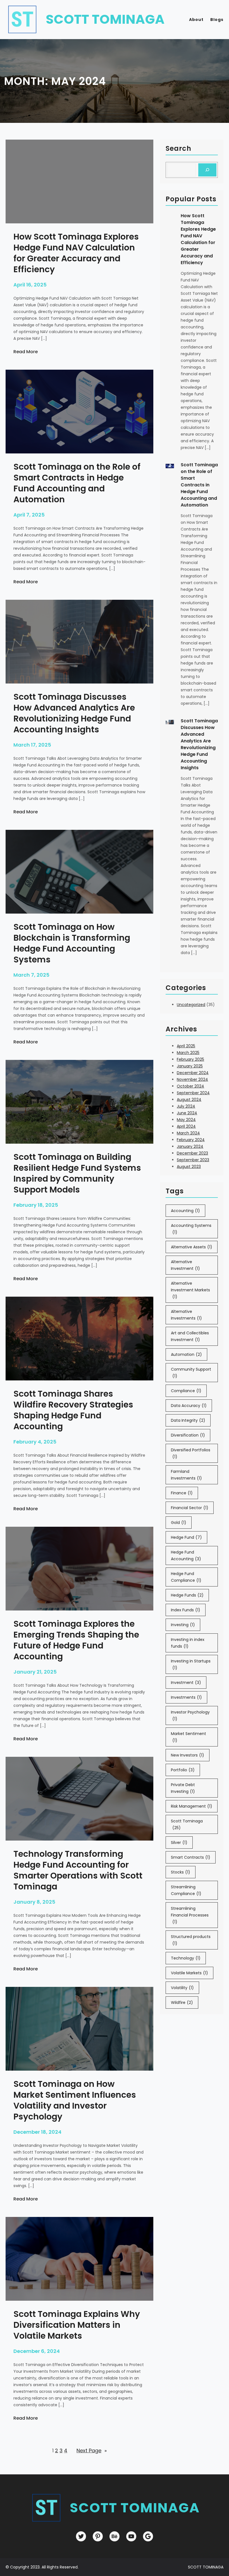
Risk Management (192, 1806)
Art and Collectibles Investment (190, 1336)
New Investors (188, 1755)
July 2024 (186, 1106)
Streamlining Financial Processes (190, 1915)
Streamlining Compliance (186, 1890)
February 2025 (190, 1059)
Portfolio (183, 1770)
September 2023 (193, 1160)
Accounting (185, 1211)
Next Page (92, 2451)
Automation (186, 1354)
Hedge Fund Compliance (186, 1577)
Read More (26, 352)
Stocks (181, 1872)
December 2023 (192, 1153)
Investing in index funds (188, 1643)
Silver (179, 1843)
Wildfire (182, 2003)
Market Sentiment (189, 1737)
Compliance (186, 1391)
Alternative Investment (185, 1265)
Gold (179, 1523)
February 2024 (191, 1140)
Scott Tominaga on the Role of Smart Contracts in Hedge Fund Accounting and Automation (199, 485)
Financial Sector (190, 1508)
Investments (186, 1697)
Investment (186, 1683)
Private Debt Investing (183, 1788)
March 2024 (188, 1133)
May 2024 (186, 1120)
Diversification (188, 1435)
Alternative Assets (192, 1247)
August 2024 (189, 1100)
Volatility (182, 1988)
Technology (186, 1958)
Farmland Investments (186, 1475)
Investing (183, 1625)
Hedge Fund (186, 1537)
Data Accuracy (189, 1406)
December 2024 (193, 1073)
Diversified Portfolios (191, 1453)
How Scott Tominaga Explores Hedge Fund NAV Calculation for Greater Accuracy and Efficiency (198, 239)
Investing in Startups (191, 1664)
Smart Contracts (191, 1857)
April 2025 (186, 1046)
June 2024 (187, 1113)
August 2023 (189, 1167)
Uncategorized (191, 1005)
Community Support (191, 1373)
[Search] (207, 170)
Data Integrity (188, 1420)
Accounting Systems (191, 1229)
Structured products (191, 1940)
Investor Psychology (190, 1715)
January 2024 (190, 1146)
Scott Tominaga (105, 19)
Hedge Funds (187, 1595)
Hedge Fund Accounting (186, 1555)
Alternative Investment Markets (190, 1290)
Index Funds (186, 1610)
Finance (182, 1493)
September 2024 (193, 1093)
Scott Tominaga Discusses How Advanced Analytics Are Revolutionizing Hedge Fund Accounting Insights (199, 744)
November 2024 (192, 1079)
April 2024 (186, 1126)
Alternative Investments (186, 1315)
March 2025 (188, 1053)
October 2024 (190, 1086)
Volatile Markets (189, 1973)
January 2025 (190, 1066)
